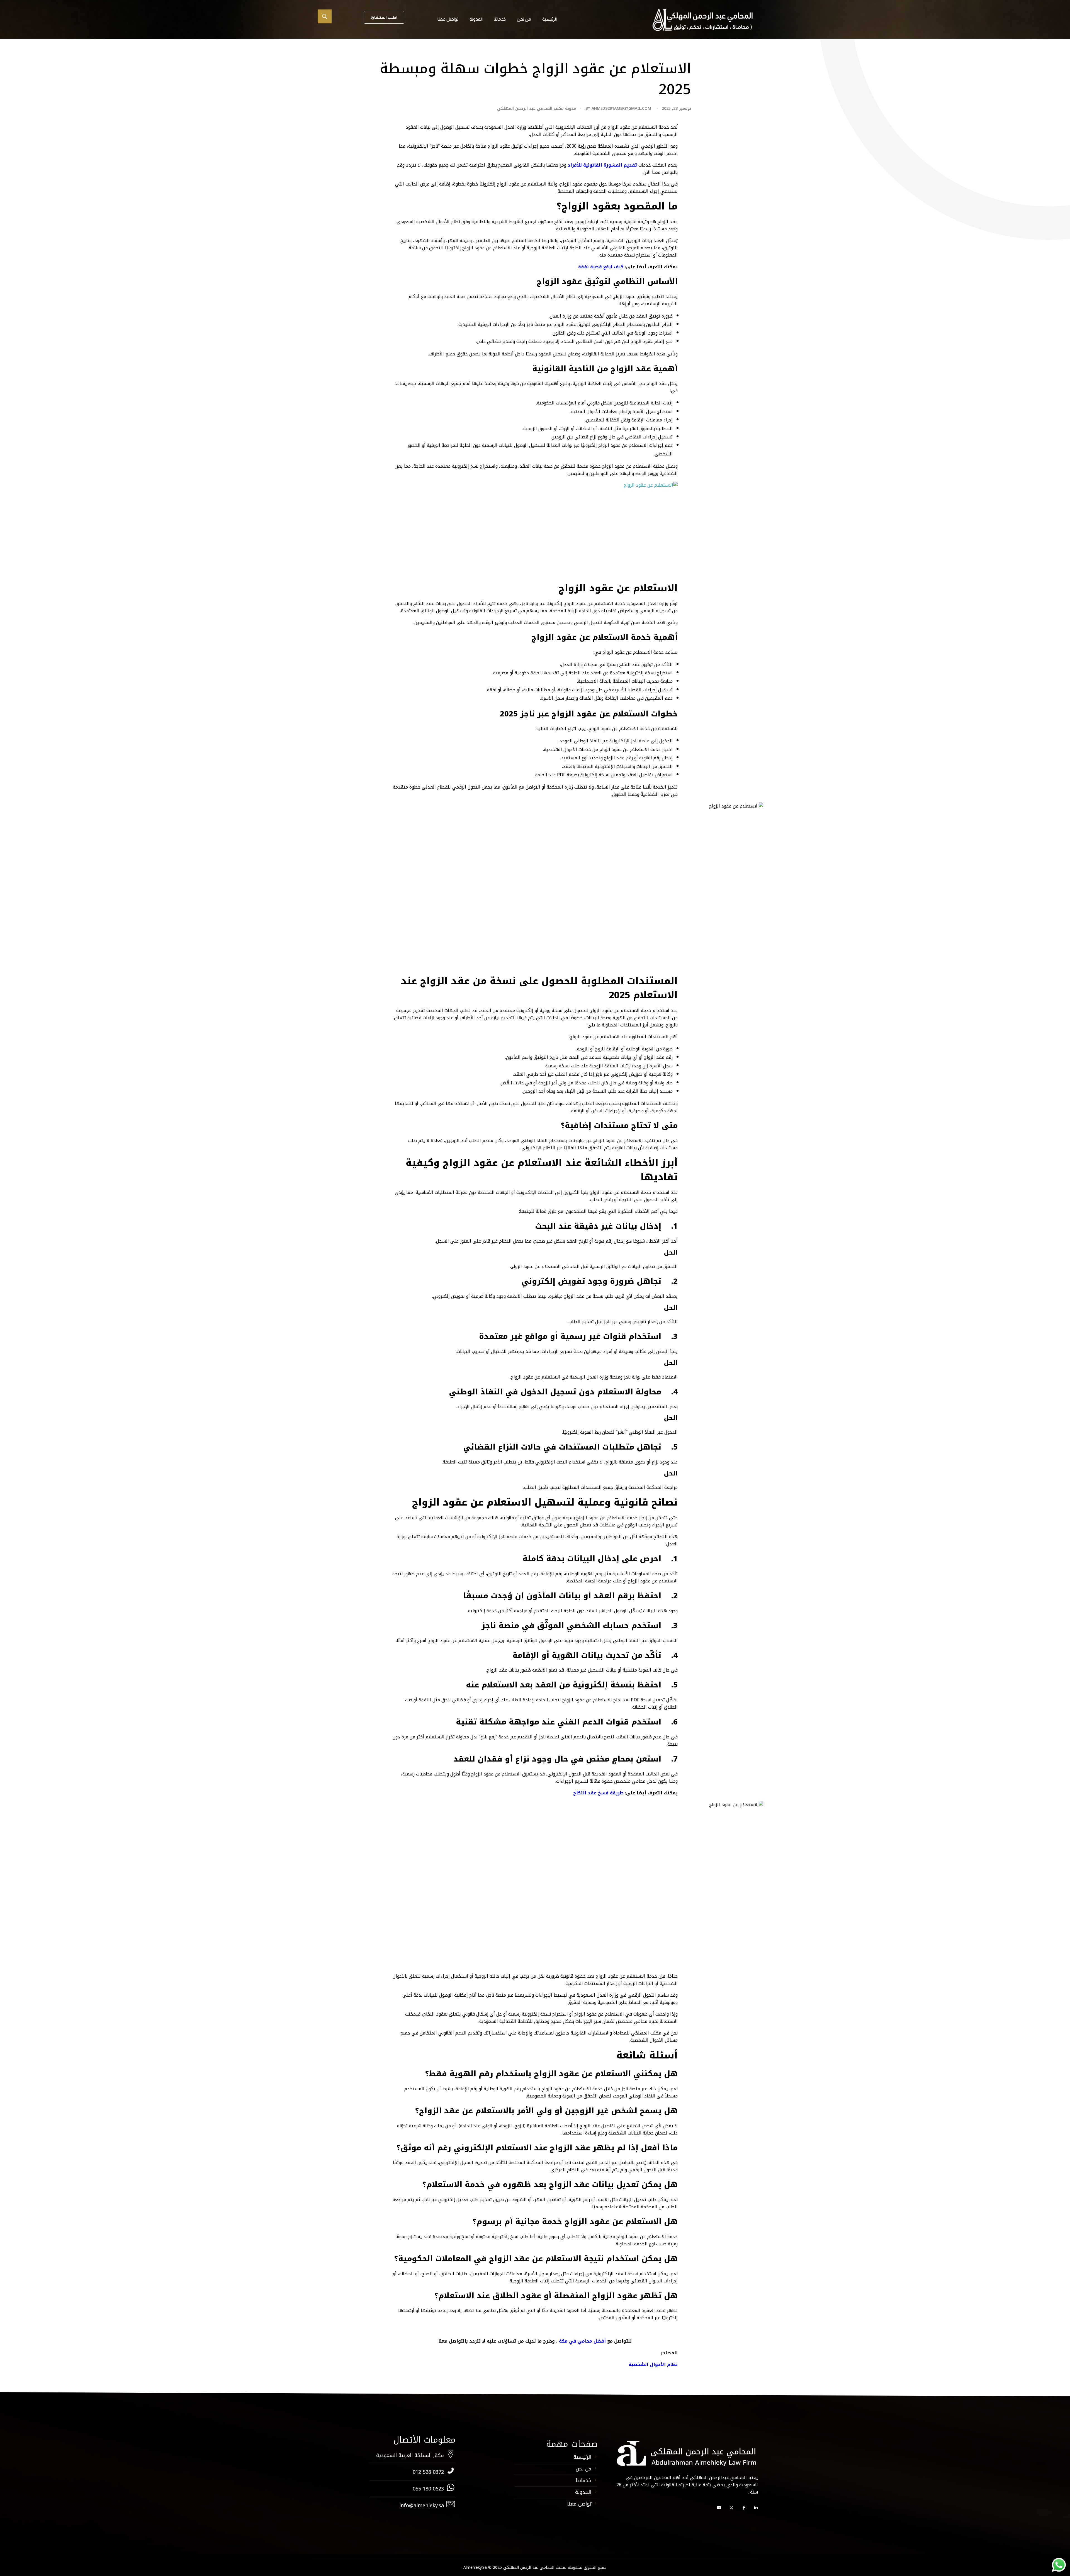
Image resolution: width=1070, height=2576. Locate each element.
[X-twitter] (731, 2508)
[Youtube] (719, 2508)
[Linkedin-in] (756, 2508)
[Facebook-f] (744, 2508)
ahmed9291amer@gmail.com (621, 108)
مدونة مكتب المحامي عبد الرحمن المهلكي (537, 108)
